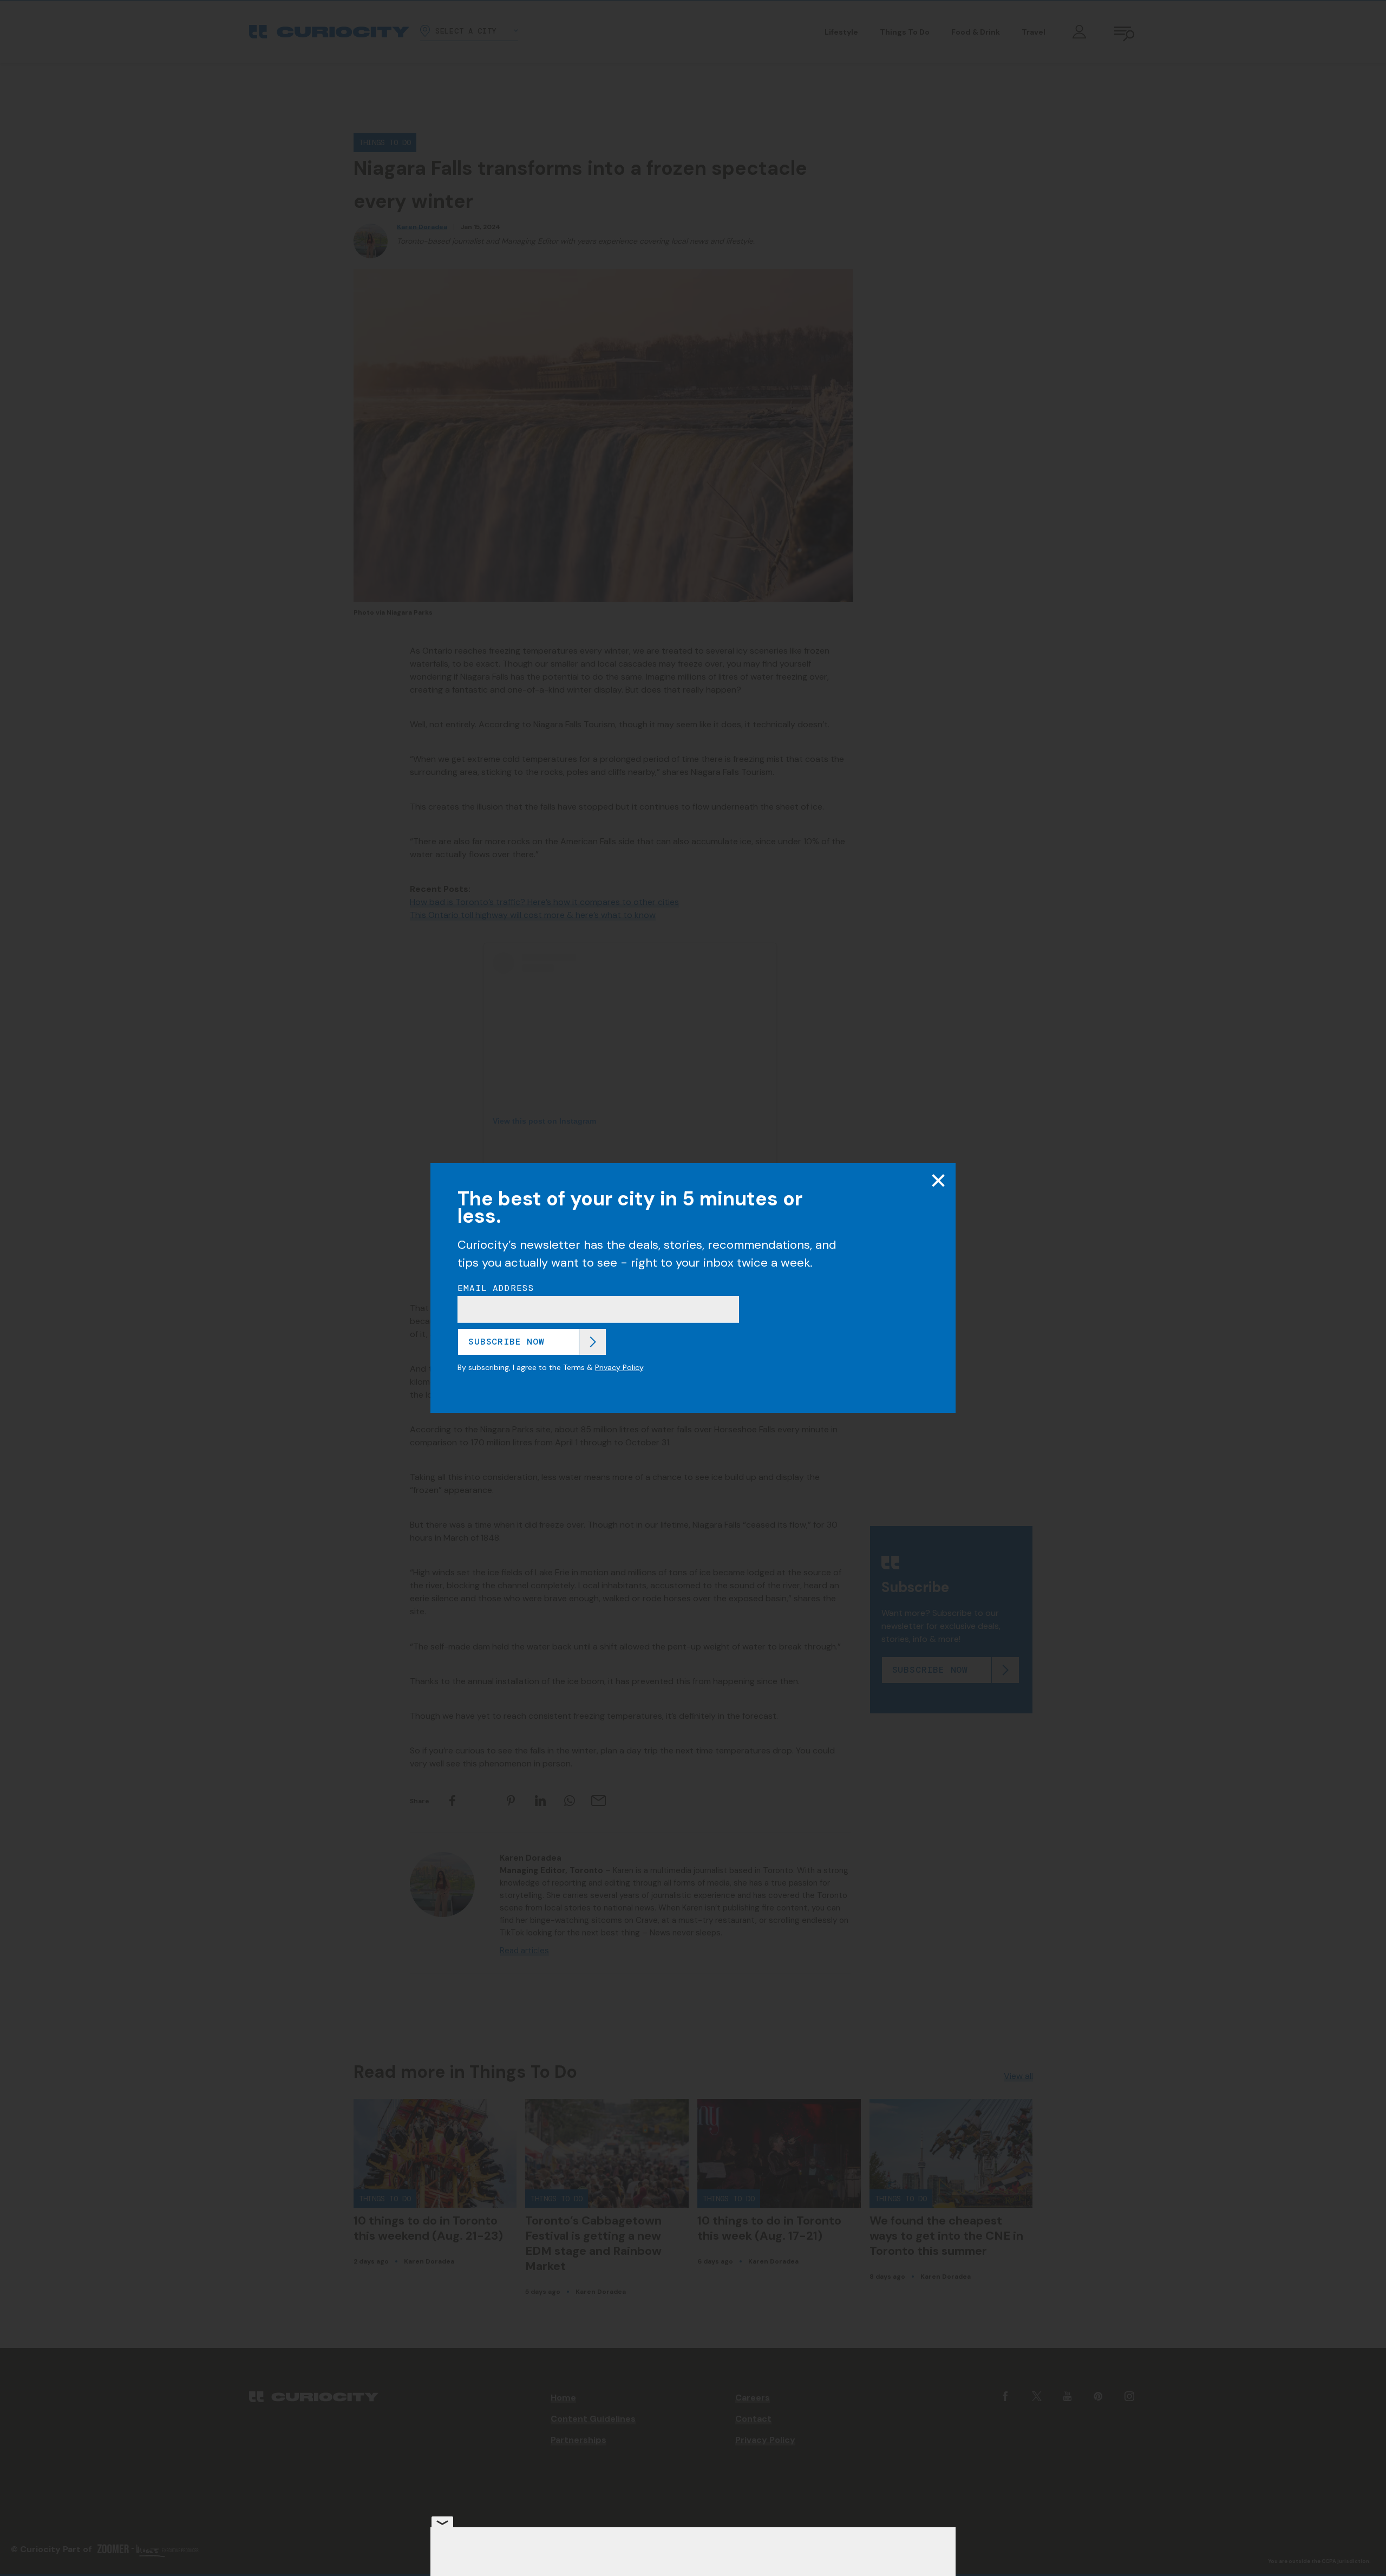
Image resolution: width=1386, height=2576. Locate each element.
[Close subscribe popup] (938, 1181)
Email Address (496, 1288)
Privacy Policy (619, 1367)
